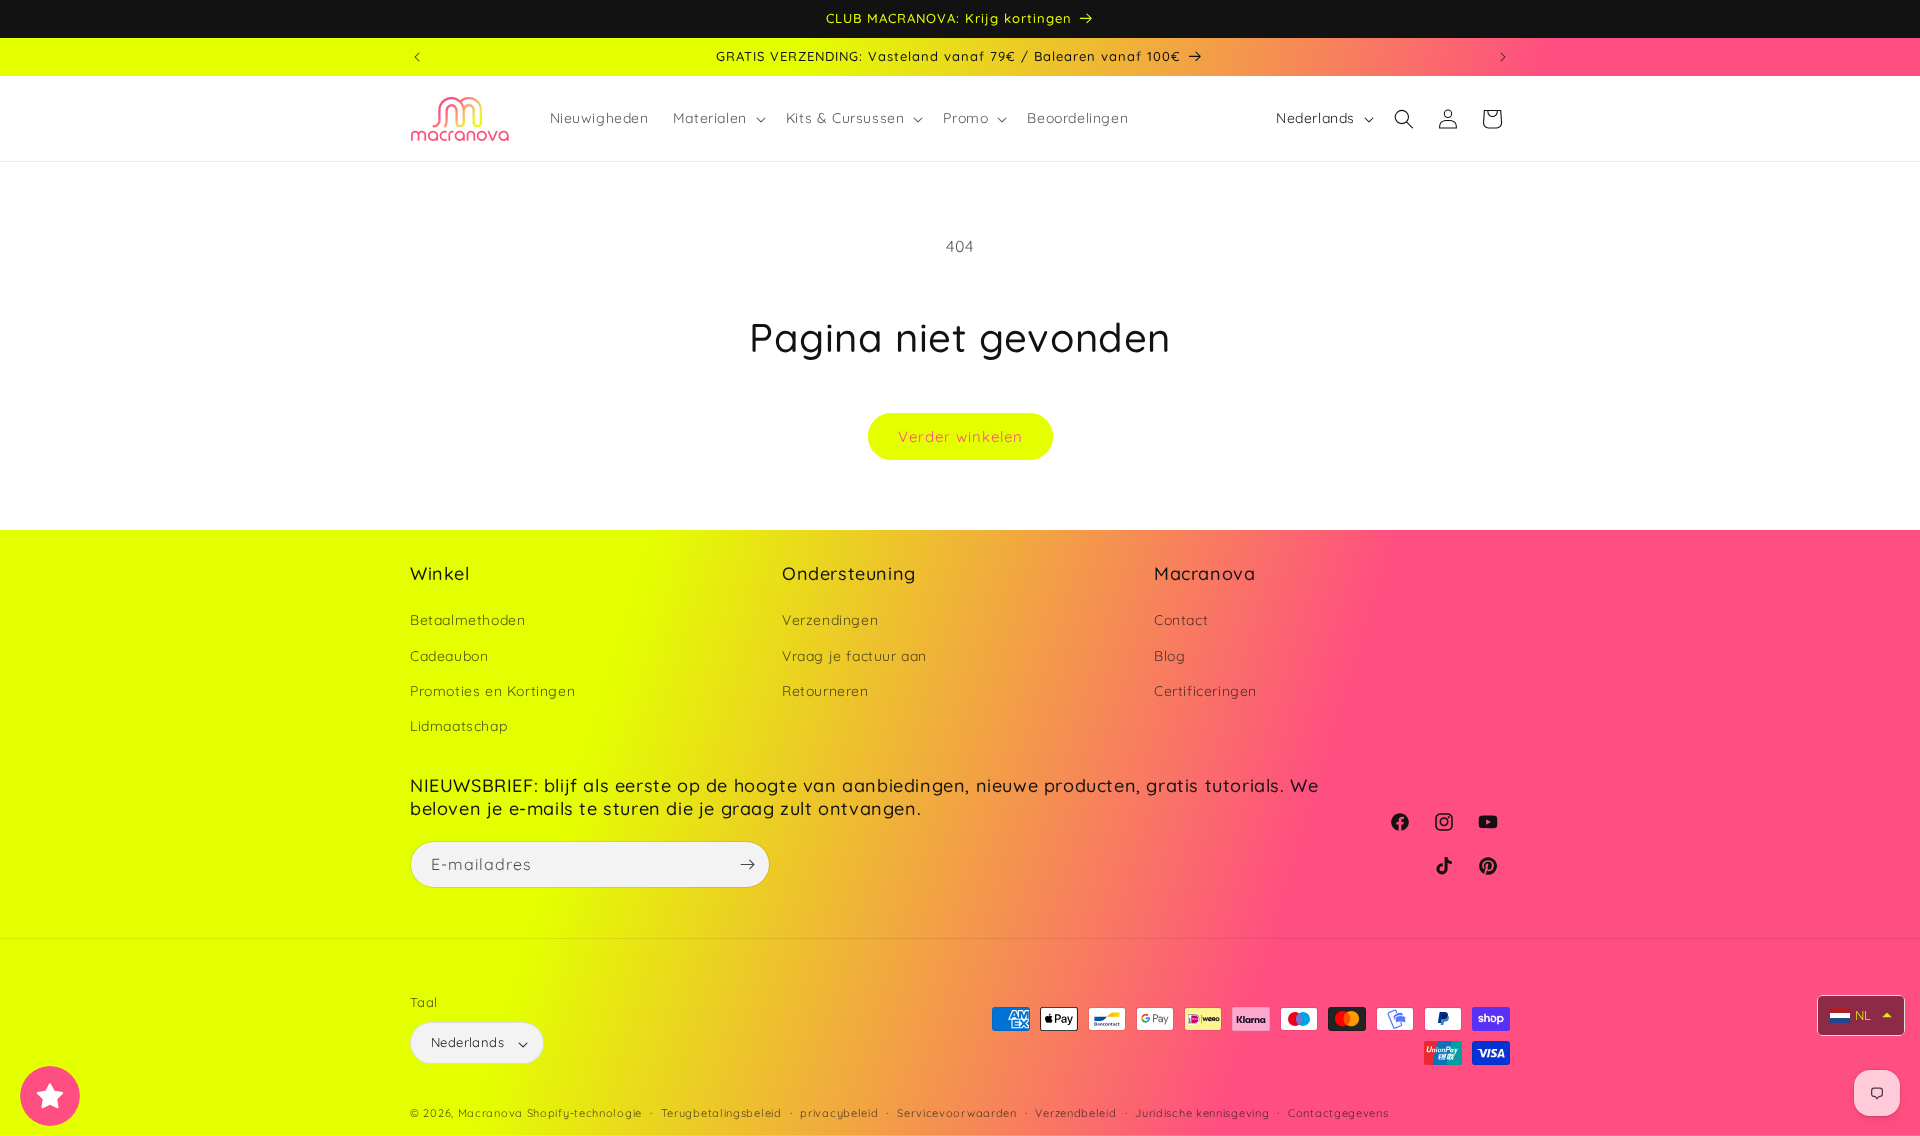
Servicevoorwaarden (957, 1113)
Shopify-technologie (584, 1114)
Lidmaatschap (458, 726)
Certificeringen (1205, 691)
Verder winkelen (960, 436)
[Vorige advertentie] (417, 57)
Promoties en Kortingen (492, 691)
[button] (717, 118)
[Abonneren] (747, 864)
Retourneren (825, 691)
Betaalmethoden (467, 621)
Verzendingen (830, 621)
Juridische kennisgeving (1202, 1113)
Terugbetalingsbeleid (721, 1113)
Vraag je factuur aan (854, 656)
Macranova (490, 1114)
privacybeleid (839, 1113)
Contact (1181, 621)
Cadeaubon (449, 656)
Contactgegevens (1338, 1113)
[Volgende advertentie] (1503, 57)
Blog (1169, 656)
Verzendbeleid (1075, 1113)
